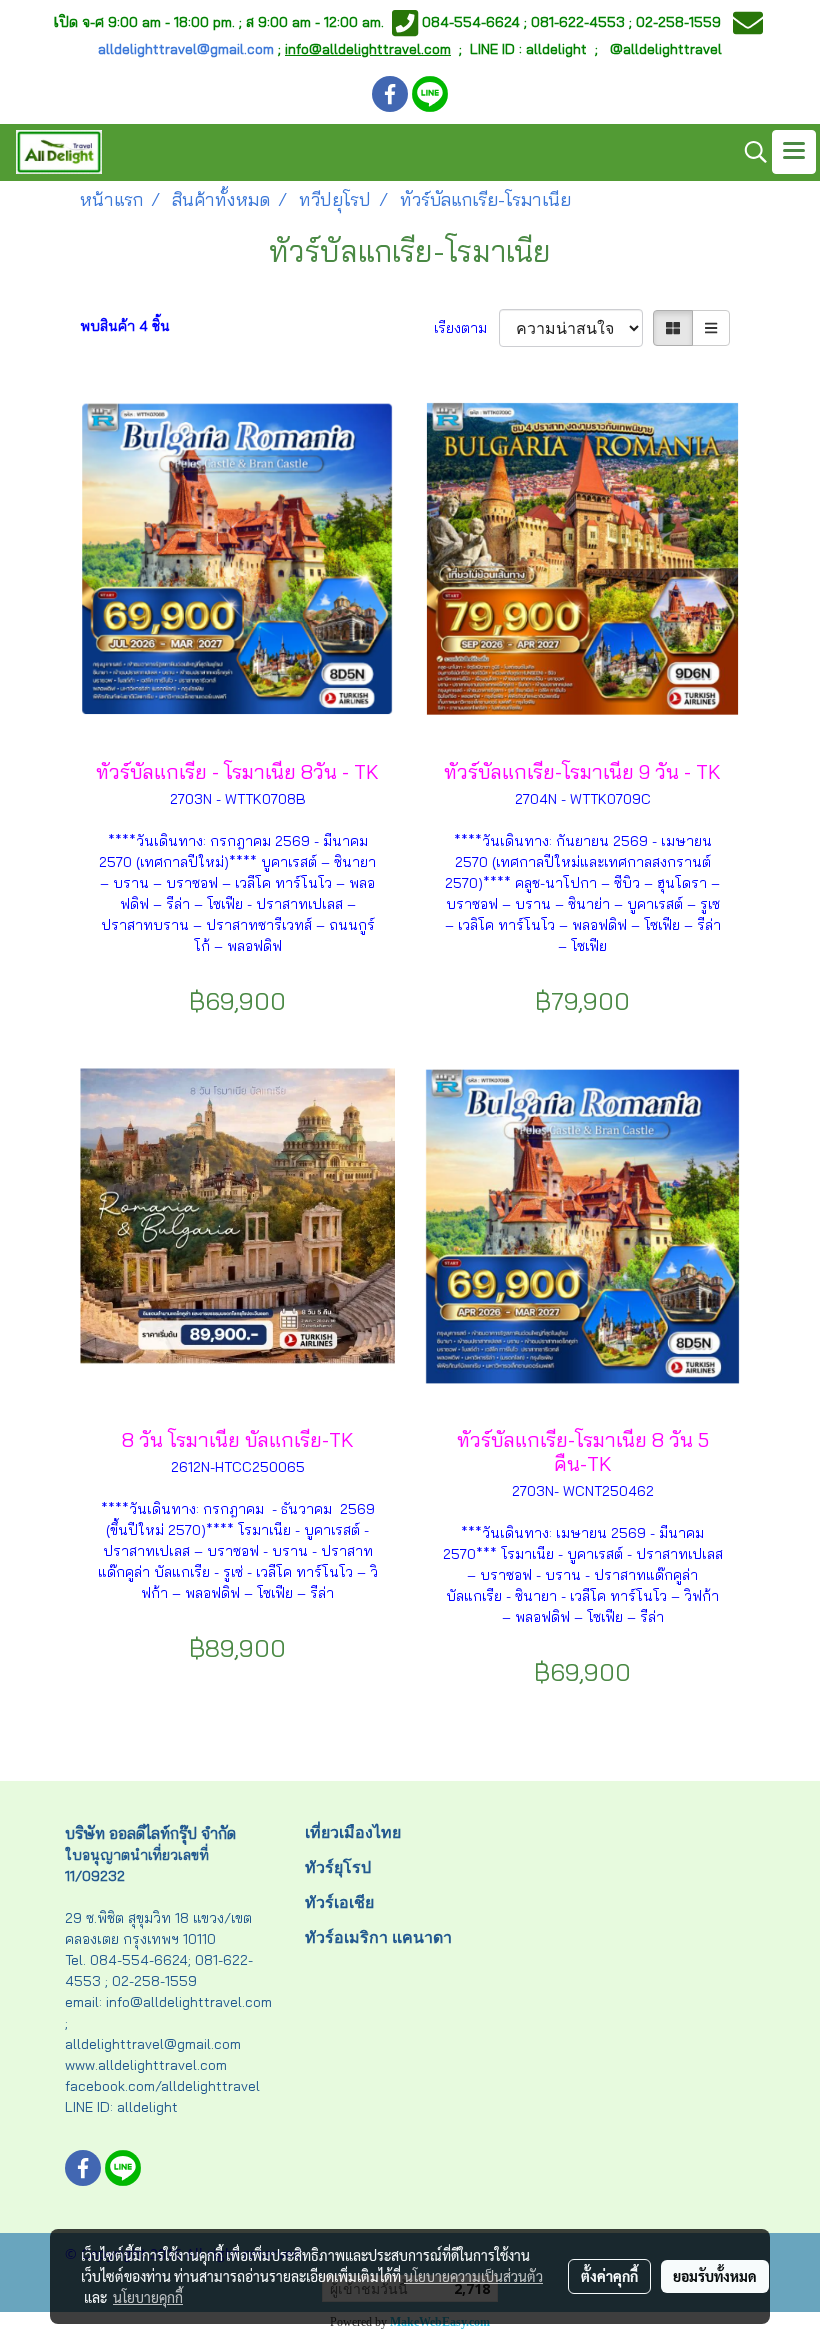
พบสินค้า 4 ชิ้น (125, 326)
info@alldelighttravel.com (368, 49)
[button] (749, 152)
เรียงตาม (466, 328)
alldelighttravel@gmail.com (186, 49)
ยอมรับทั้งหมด (715, 2276)
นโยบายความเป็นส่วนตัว (473, 2276)
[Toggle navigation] (794, 152)
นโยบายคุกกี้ (148, 2297)
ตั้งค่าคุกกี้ (609, 2276)
